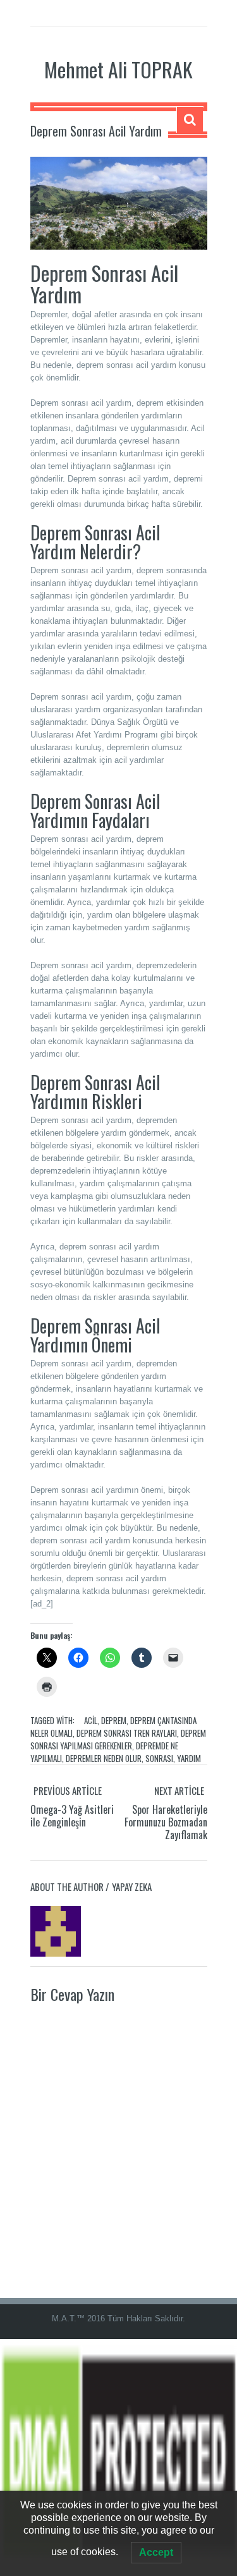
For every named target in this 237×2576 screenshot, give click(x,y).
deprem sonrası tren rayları (127, 1733)
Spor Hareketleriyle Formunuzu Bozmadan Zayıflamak (166, 1822)
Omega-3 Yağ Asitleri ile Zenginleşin (72, 1816)
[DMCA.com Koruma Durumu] (118, 2457)
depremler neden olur (104, 1758)
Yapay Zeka (132, 1886)
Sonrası (159, 1758)
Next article (179, 1790)
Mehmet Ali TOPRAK (118, 69)
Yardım (189, 1758)
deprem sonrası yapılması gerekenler (118, 1739)
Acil (91, 1720)
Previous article (68, 1790)
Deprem (114, 1720)
